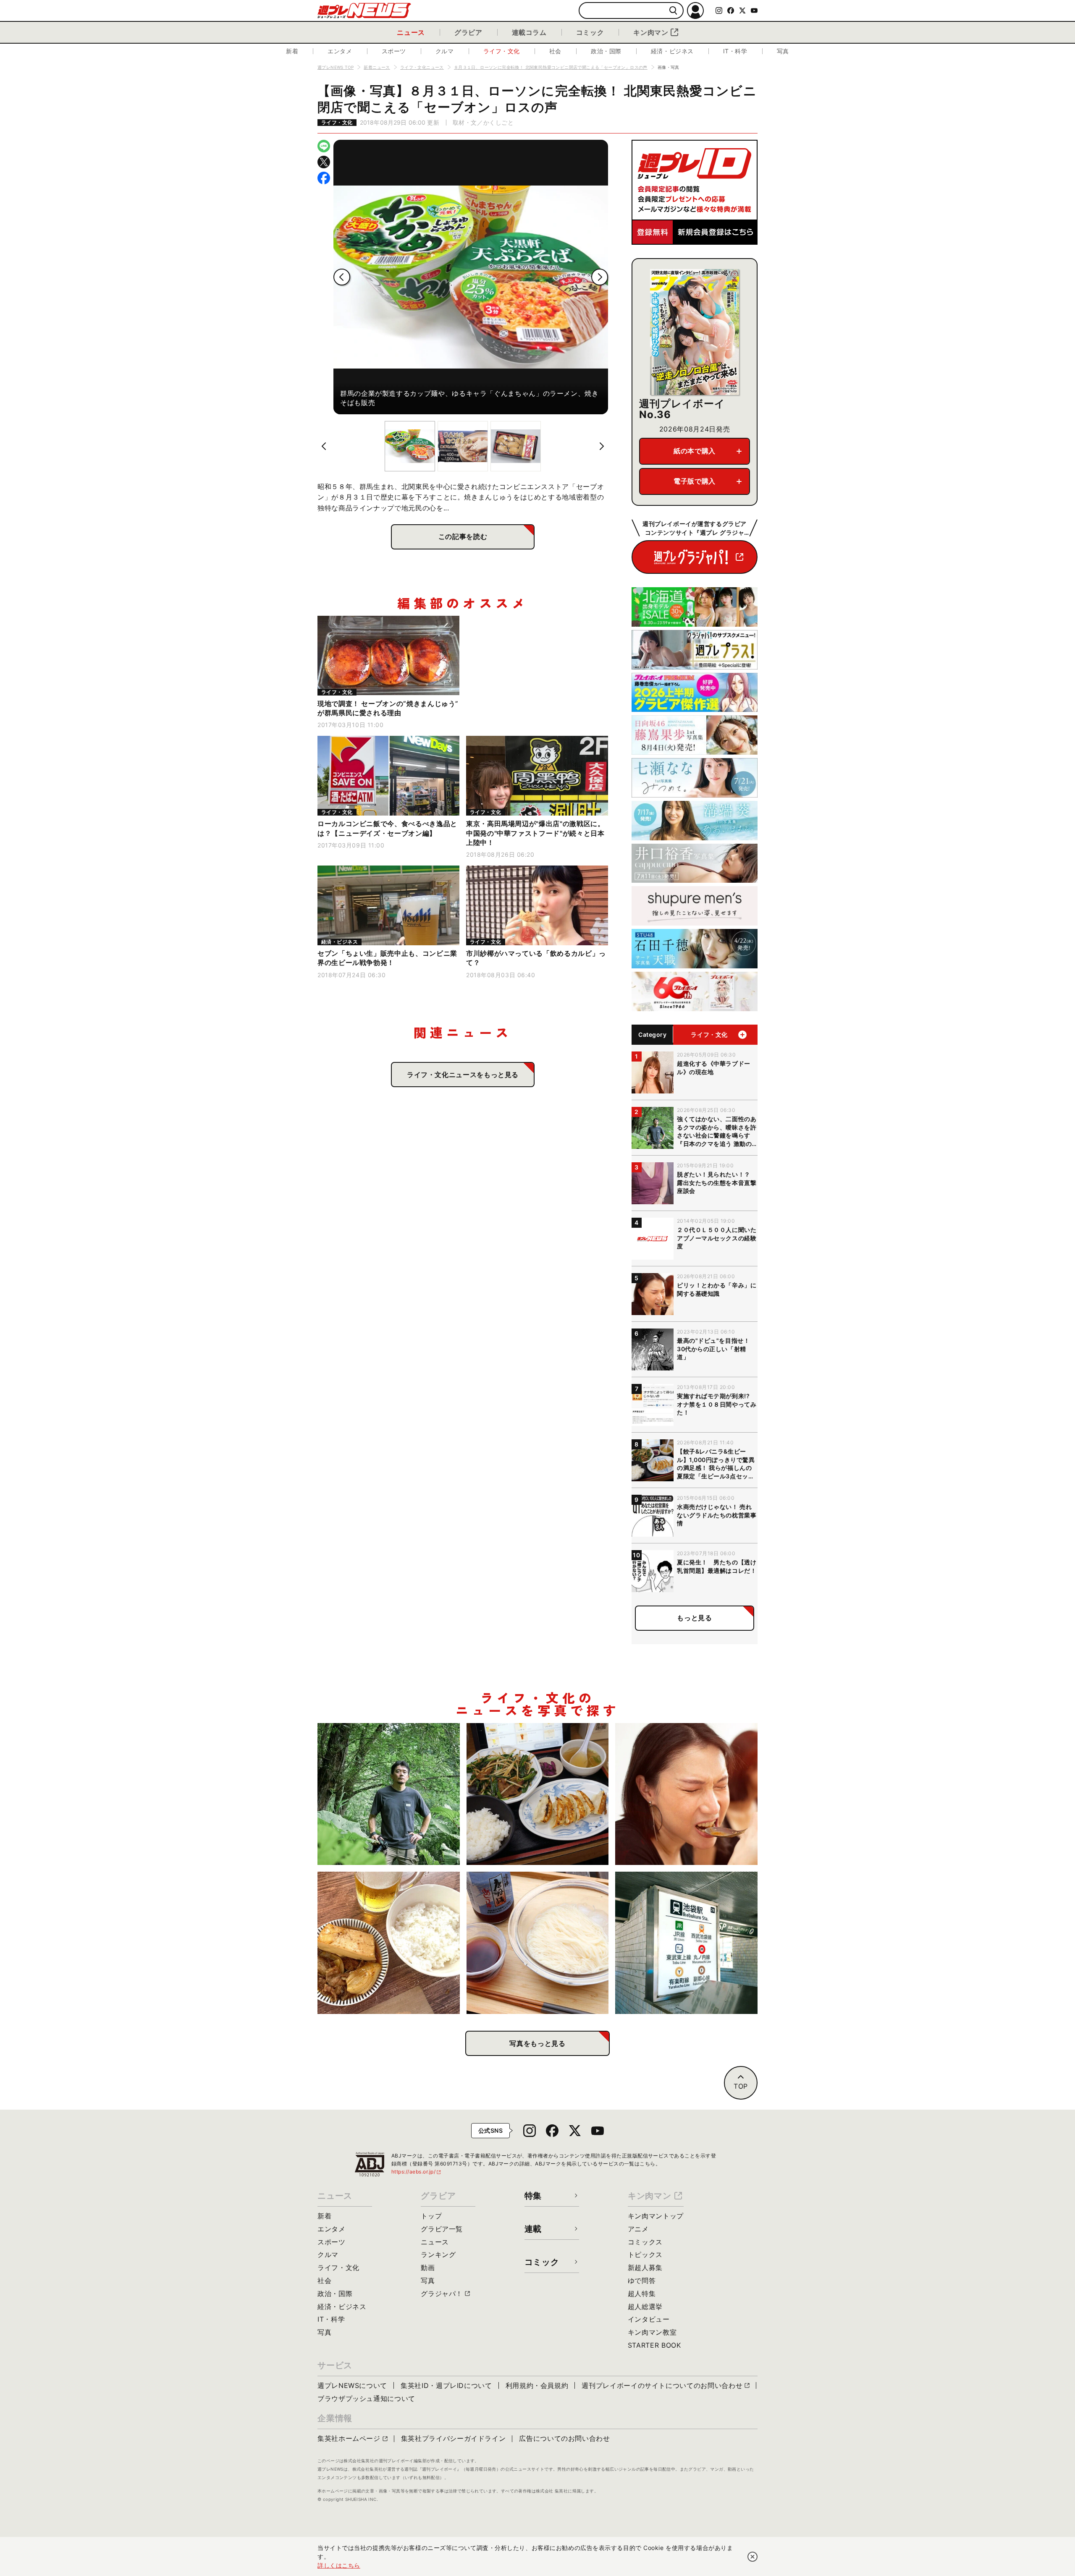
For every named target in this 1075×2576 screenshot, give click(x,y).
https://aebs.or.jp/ (417, 2172)
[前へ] (342, 277)
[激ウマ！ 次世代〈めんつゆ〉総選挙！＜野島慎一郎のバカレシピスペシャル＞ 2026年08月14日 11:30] (538, 1943)
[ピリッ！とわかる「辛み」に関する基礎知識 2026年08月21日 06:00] (686, 1794)
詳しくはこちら (339, 2565)
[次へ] (600, 277)
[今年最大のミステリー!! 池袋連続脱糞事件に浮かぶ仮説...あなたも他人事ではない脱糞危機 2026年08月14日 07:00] (686, 1943)
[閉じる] (752, 2557)
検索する (673, 11)
